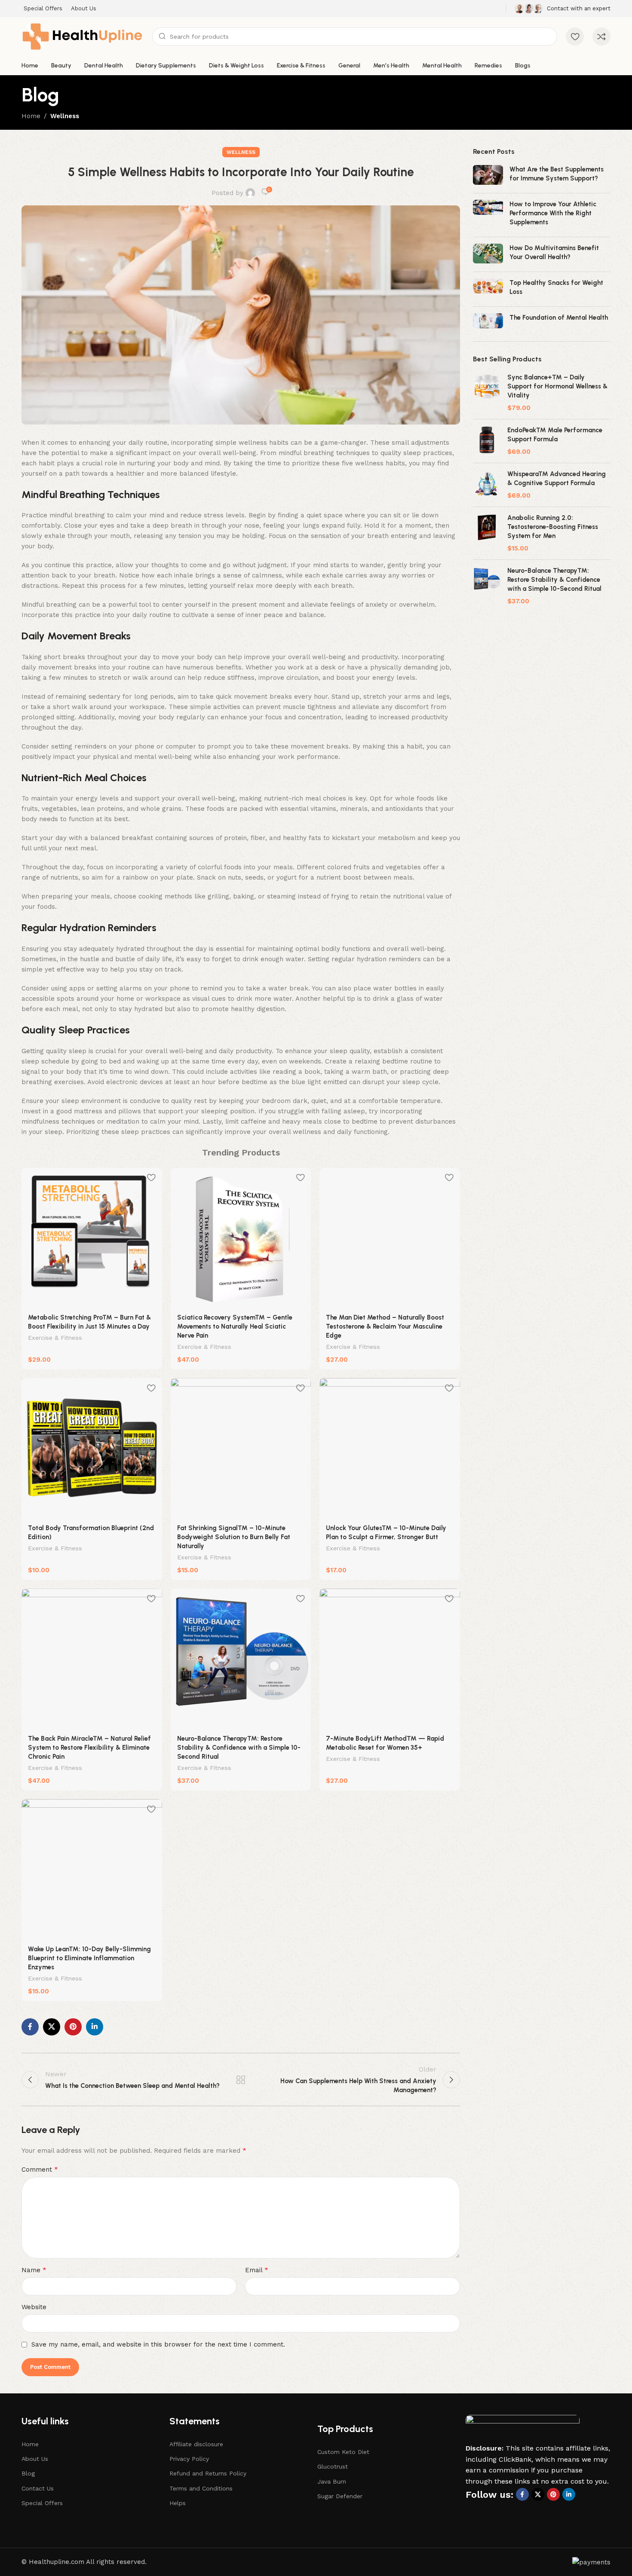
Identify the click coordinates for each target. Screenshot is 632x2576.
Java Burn (332, 2481)
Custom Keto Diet (343, 2452)
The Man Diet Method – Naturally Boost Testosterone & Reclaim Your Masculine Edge (385, 1326)
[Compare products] (601, 37)
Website (34, 2307)
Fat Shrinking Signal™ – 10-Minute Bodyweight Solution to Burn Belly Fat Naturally (234, 1537)
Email (257, 2270)
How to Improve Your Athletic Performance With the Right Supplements (553, 213)
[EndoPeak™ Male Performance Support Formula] (487, 441)
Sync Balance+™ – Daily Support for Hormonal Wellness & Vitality (557, 386)
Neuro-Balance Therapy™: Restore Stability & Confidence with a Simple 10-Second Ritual (239, 1748)
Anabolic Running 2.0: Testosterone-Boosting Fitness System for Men (553, 527)
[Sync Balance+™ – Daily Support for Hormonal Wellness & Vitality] (487, 393)
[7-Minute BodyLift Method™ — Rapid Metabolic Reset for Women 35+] (390, 1659)
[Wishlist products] (575, 37)
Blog (28, 2473)
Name (34, 2270)
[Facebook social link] (30, 2027)
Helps (178, 2503)
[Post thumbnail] (488, 176)
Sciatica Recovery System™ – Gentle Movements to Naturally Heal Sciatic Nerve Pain (235, 1326)
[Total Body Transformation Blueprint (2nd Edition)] (92, 1448)
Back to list (241, 2080)
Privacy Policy (189, 2459)
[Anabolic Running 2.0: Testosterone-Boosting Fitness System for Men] (487, 533)
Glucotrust (333, 2466)
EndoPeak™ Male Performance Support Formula (555, 435)
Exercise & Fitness (55, 1338)
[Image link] (523, 2429)
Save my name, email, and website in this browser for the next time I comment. (158, 2344)
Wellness (65, 116)
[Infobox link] (563, 9)
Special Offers (42, 2503)
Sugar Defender (340, 2496)
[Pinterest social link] (73, 2027)
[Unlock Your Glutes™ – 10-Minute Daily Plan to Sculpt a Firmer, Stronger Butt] (390, 1448)
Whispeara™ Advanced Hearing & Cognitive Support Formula (557, 478)
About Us (35, 2459)
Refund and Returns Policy (208, 2473)
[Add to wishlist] (151, 1178)
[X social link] (52, 2027)
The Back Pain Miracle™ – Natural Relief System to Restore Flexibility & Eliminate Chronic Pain (89, 1748)
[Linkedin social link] (95, 2027)
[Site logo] (83, 36)
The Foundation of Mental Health (559, 318)
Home (31, 116)
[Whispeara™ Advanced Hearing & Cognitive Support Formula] (487, 485)
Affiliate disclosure (196, 2444)
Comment (40, 2169)
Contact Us (38, 2488)
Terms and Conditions (201, 2488)
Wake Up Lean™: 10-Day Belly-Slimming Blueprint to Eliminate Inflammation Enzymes (89, 1958)
